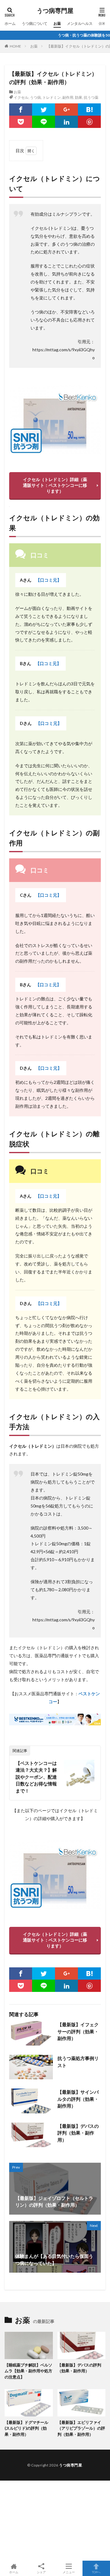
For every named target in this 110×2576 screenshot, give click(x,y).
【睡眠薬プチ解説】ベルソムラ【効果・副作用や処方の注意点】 (28, 2371)
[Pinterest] (89, 122)
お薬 (57, 23)
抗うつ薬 (91, 97)
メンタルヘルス (80, 23)
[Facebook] (21, 110)
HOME (15, 46)
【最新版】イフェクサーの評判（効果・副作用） (78, 2031)
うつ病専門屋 (55, 11)
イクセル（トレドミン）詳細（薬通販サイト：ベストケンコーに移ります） (55, 485)
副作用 (68, 97)
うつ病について (35, 23)
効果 (79, 97)
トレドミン (52, 97)
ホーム (10, 23)
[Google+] (66, 110)
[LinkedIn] (66, 122)
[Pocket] (21, 122)
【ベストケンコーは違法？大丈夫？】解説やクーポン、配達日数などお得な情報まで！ (36, 1777)
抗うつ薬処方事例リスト (78, 2062)
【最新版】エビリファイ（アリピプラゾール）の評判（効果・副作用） (81, 2428)
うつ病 (35, 97)
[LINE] (44, 122)
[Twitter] (44, 110)
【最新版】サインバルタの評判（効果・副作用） (78, 2099)
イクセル (21, 97)
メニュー (69, 2572)
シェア (41, 2572)
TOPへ (96, 2572)
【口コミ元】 (49, 580)
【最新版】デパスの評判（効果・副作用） (78, 2133)
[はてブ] (89, 110)
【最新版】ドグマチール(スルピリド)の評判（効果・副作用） (26, 2428)
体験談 (104, 23)
